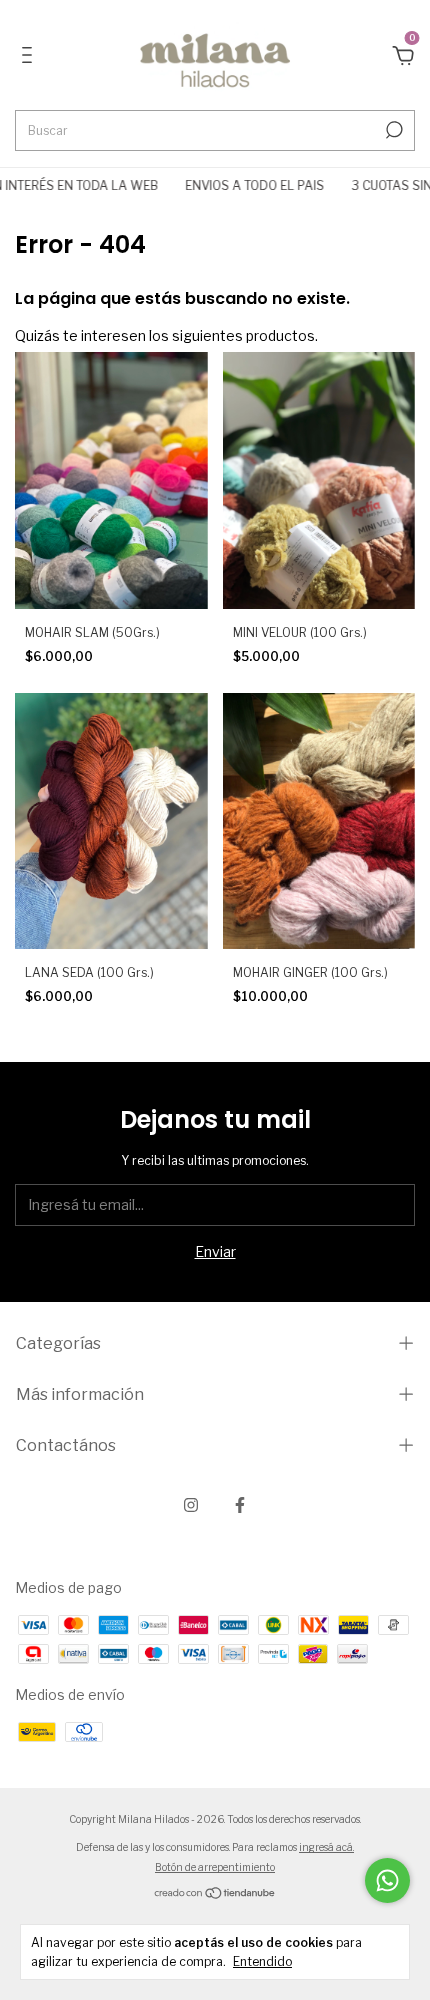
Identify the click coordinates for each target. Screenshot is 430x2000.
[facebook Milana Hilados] (240, 1505)
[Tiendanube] (215, 1894)
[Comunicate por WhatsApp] (387, 1880)
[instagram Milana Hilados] (191, 1505)
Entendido (262, 1961)
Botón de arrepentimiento (215, 1867)
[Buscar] (392, 130)
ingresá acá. (326, 1847)
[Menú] (30, 57)
